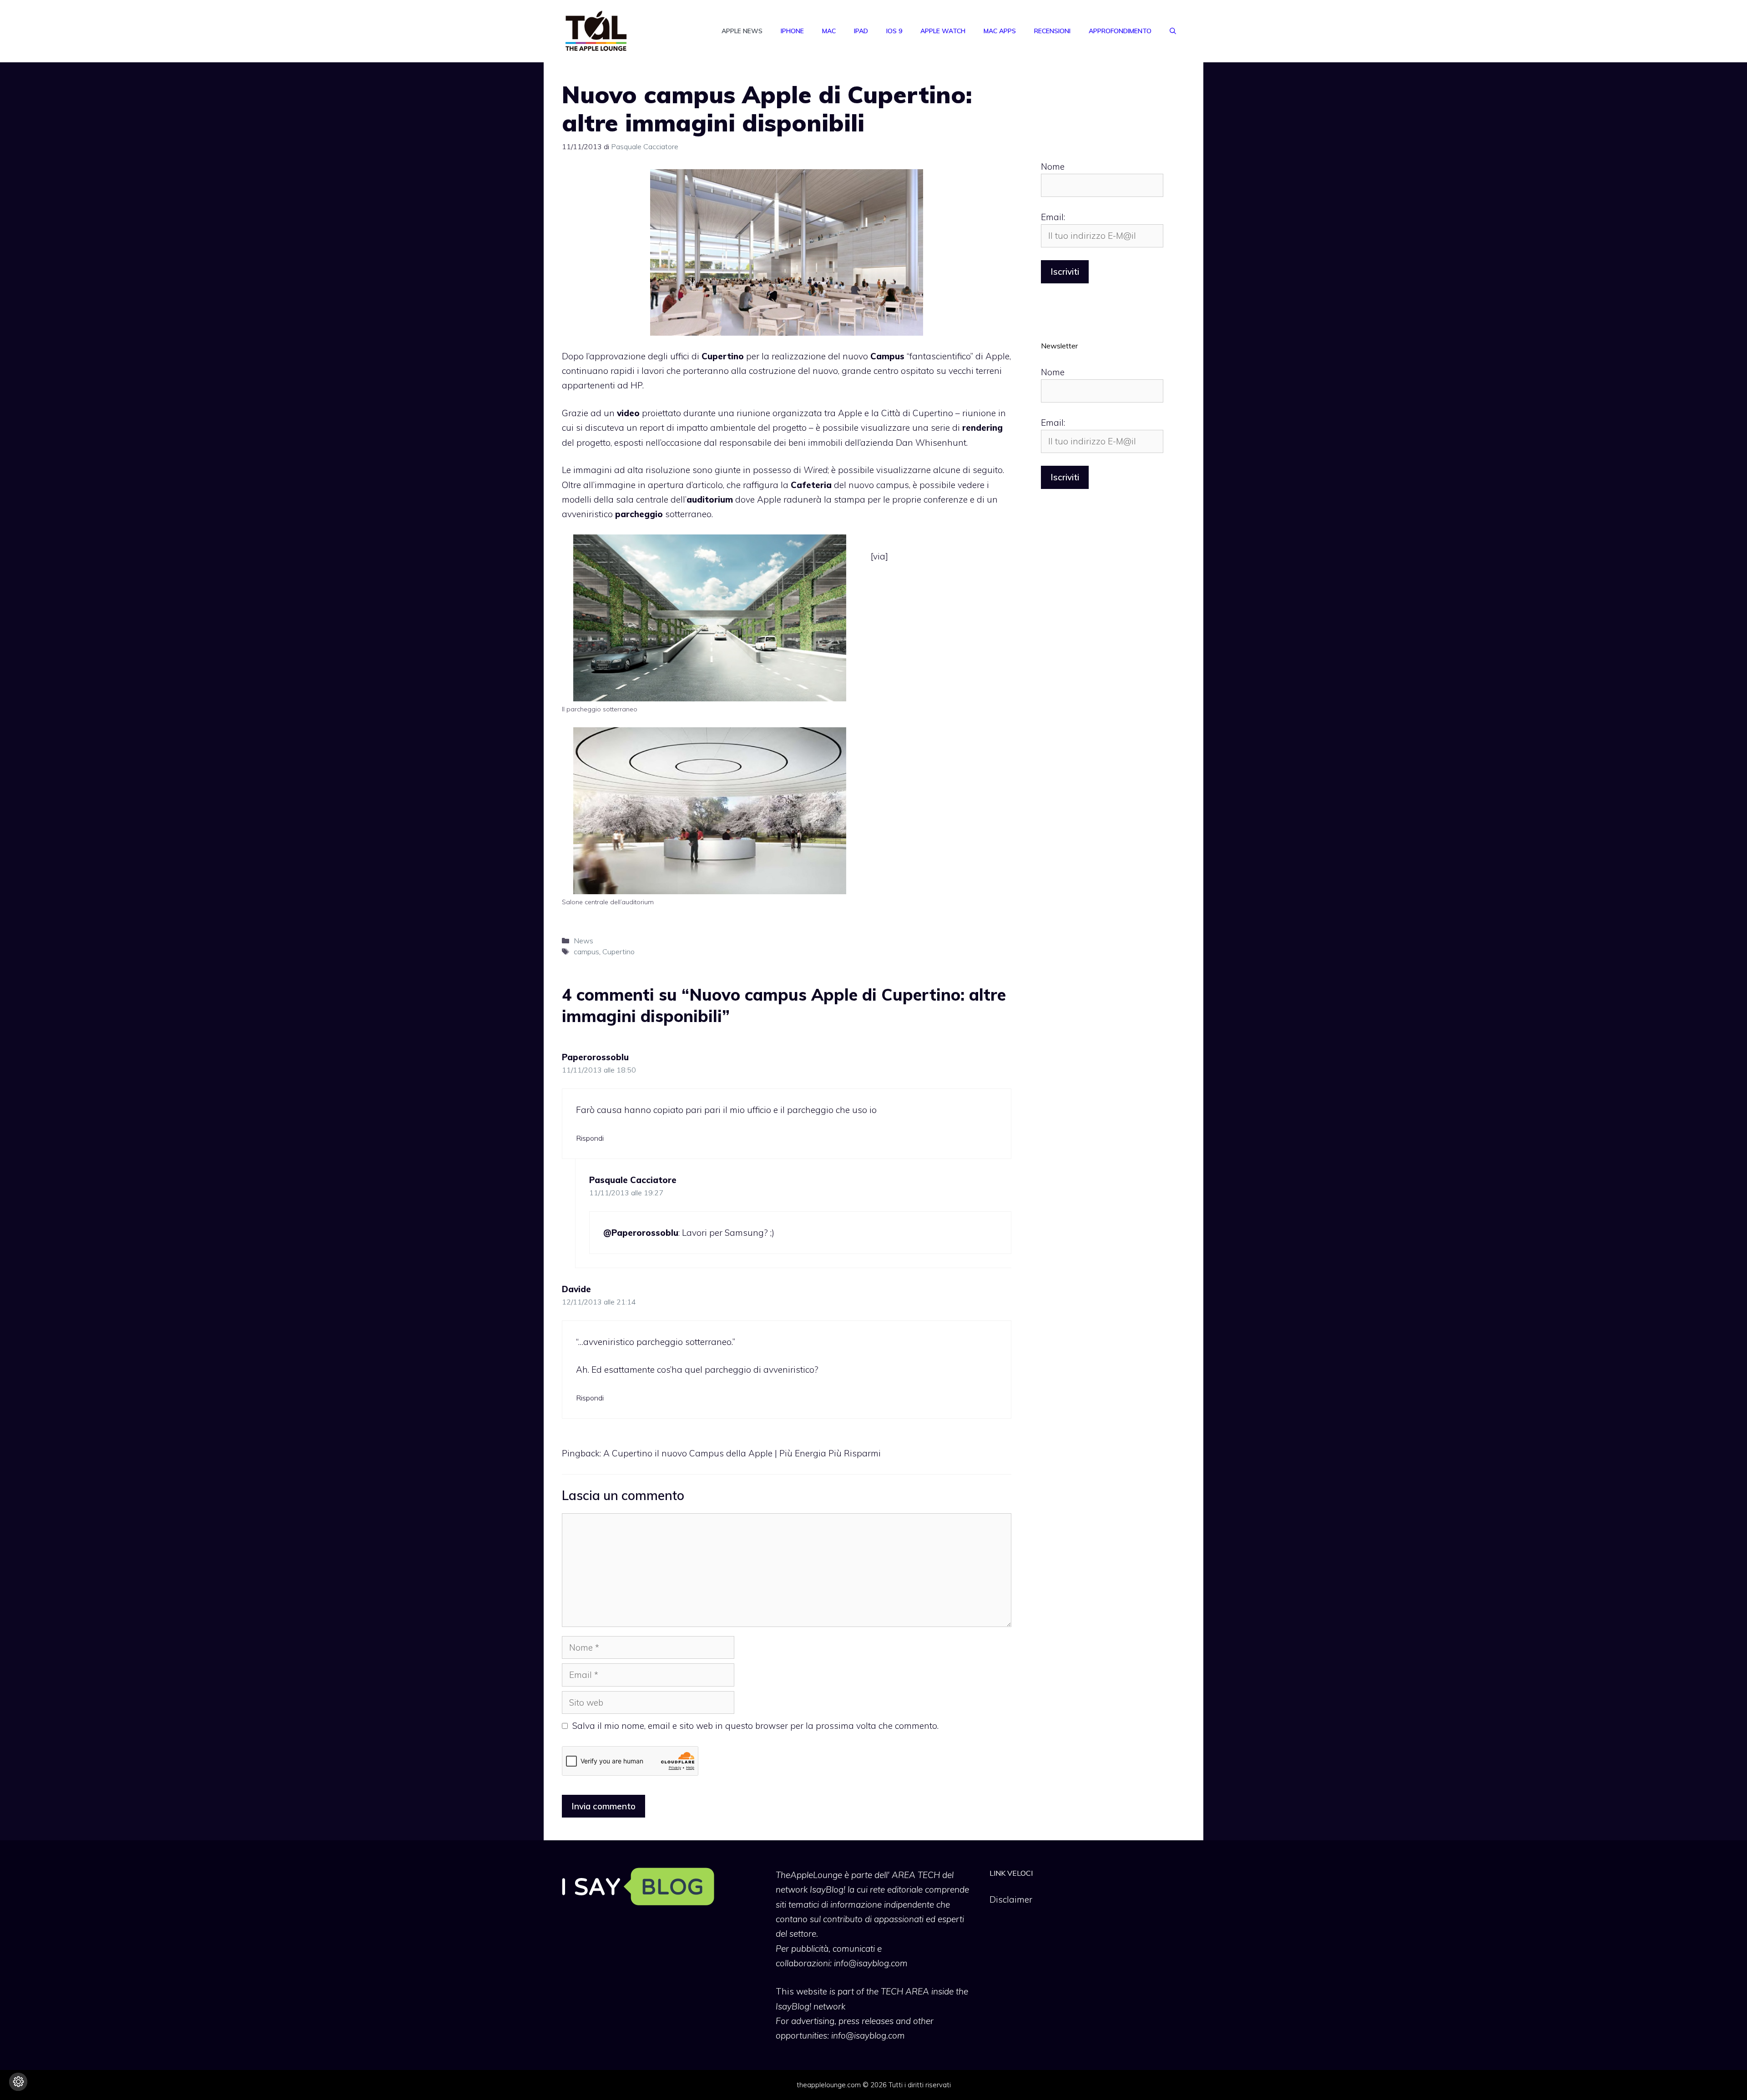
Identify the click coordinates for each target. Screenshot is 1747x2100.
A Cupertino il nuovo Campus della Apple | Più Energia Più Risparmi (742, 1453)
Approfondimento (1120, 31)
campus (586, 952)
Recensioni (1052, 31)
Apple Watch (943, 31)
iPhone (792, 31)
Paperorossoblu (595, 1057)
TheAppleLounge (809, 1875)
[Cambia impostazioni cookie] (18, 2082)
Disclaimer (1011, 1899)
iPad (861, 31)
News (583, 941)
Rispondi (590, 1138)
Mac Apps (1000, 31)
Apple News (742, 31)
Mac (829, 31)
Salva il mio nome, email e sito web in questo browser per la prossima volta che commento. (755, 1726)
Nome (1053, 166)
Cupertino (619, 952)
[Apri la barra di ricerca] (1173, 31)
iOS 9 (894, 31)
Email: (1053, 217)
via (879, 556)
